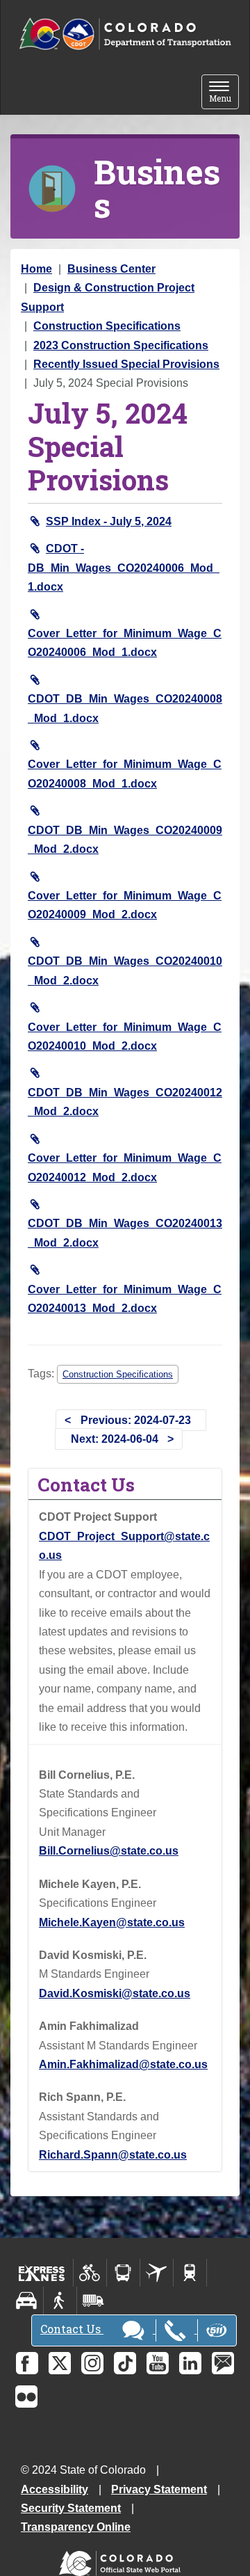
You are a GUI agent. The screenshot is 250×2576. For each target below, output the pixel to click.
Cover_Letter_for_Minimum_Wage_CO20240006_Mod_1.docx (125, 643)
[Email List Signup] (223, 2363)
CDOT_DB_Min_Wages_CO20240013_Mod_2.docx (125, 1233)
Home (36, 269)
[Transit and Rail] (123, 2273)
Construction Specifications (107, 326)
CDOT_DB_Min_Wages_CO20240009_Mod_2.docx (125, 840)
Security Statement (71, 2508)
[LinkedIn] (190, 2363)
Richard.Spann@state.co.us (113, 2155)
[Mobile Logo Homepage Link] (125, 34)
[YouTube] (158, 2363)
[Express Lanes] (42, 2273)
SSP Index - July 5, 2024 (109, 521)
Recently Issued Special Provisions (126, 364)
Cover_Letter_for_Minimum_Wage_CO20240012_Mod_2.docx (125, 1167)
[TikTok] (125, 2363)
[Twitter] (60, 2363)
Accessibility (55, 2489)
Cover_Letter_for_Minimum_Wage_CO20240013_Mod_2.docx (125, 1299)
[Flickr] (26, 2397)
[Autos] (27, 2301)
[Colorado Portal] (123, 2560)
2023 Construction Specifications (121, 345)
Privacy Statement (159, 2489)
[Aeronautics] (157, 2273)
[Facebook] (27, 2363)
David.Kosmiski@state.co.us (115, 1993)
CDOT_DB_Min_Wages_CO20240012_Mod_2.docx (125, 1102)
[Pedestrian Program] (60, 2301)
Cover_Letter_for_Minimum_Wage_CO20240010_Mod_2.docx (125, 1037)
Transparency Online (76, 2527)
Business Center (111, 269)
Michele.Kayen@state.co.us (112, 1922)
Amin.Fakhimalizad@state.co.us (123, 2064)
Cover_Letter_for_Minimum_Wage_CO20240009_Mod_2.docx (125, 905)
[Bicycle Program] (90, 2273)
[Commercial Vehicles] (93, 2301)
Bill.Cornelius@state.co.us (109, 1851)
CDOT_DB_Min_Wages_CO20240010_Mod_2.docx (125, 970)
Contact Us (72, 2329)
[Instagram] (92, 2363)
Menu (224, 93)
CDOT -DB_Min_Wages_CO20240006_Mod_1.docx (124, 568)
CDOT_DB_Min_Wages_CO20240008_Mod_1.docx (125, 708)
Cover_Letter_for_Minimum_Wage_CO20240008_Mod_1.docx (125, 774)
